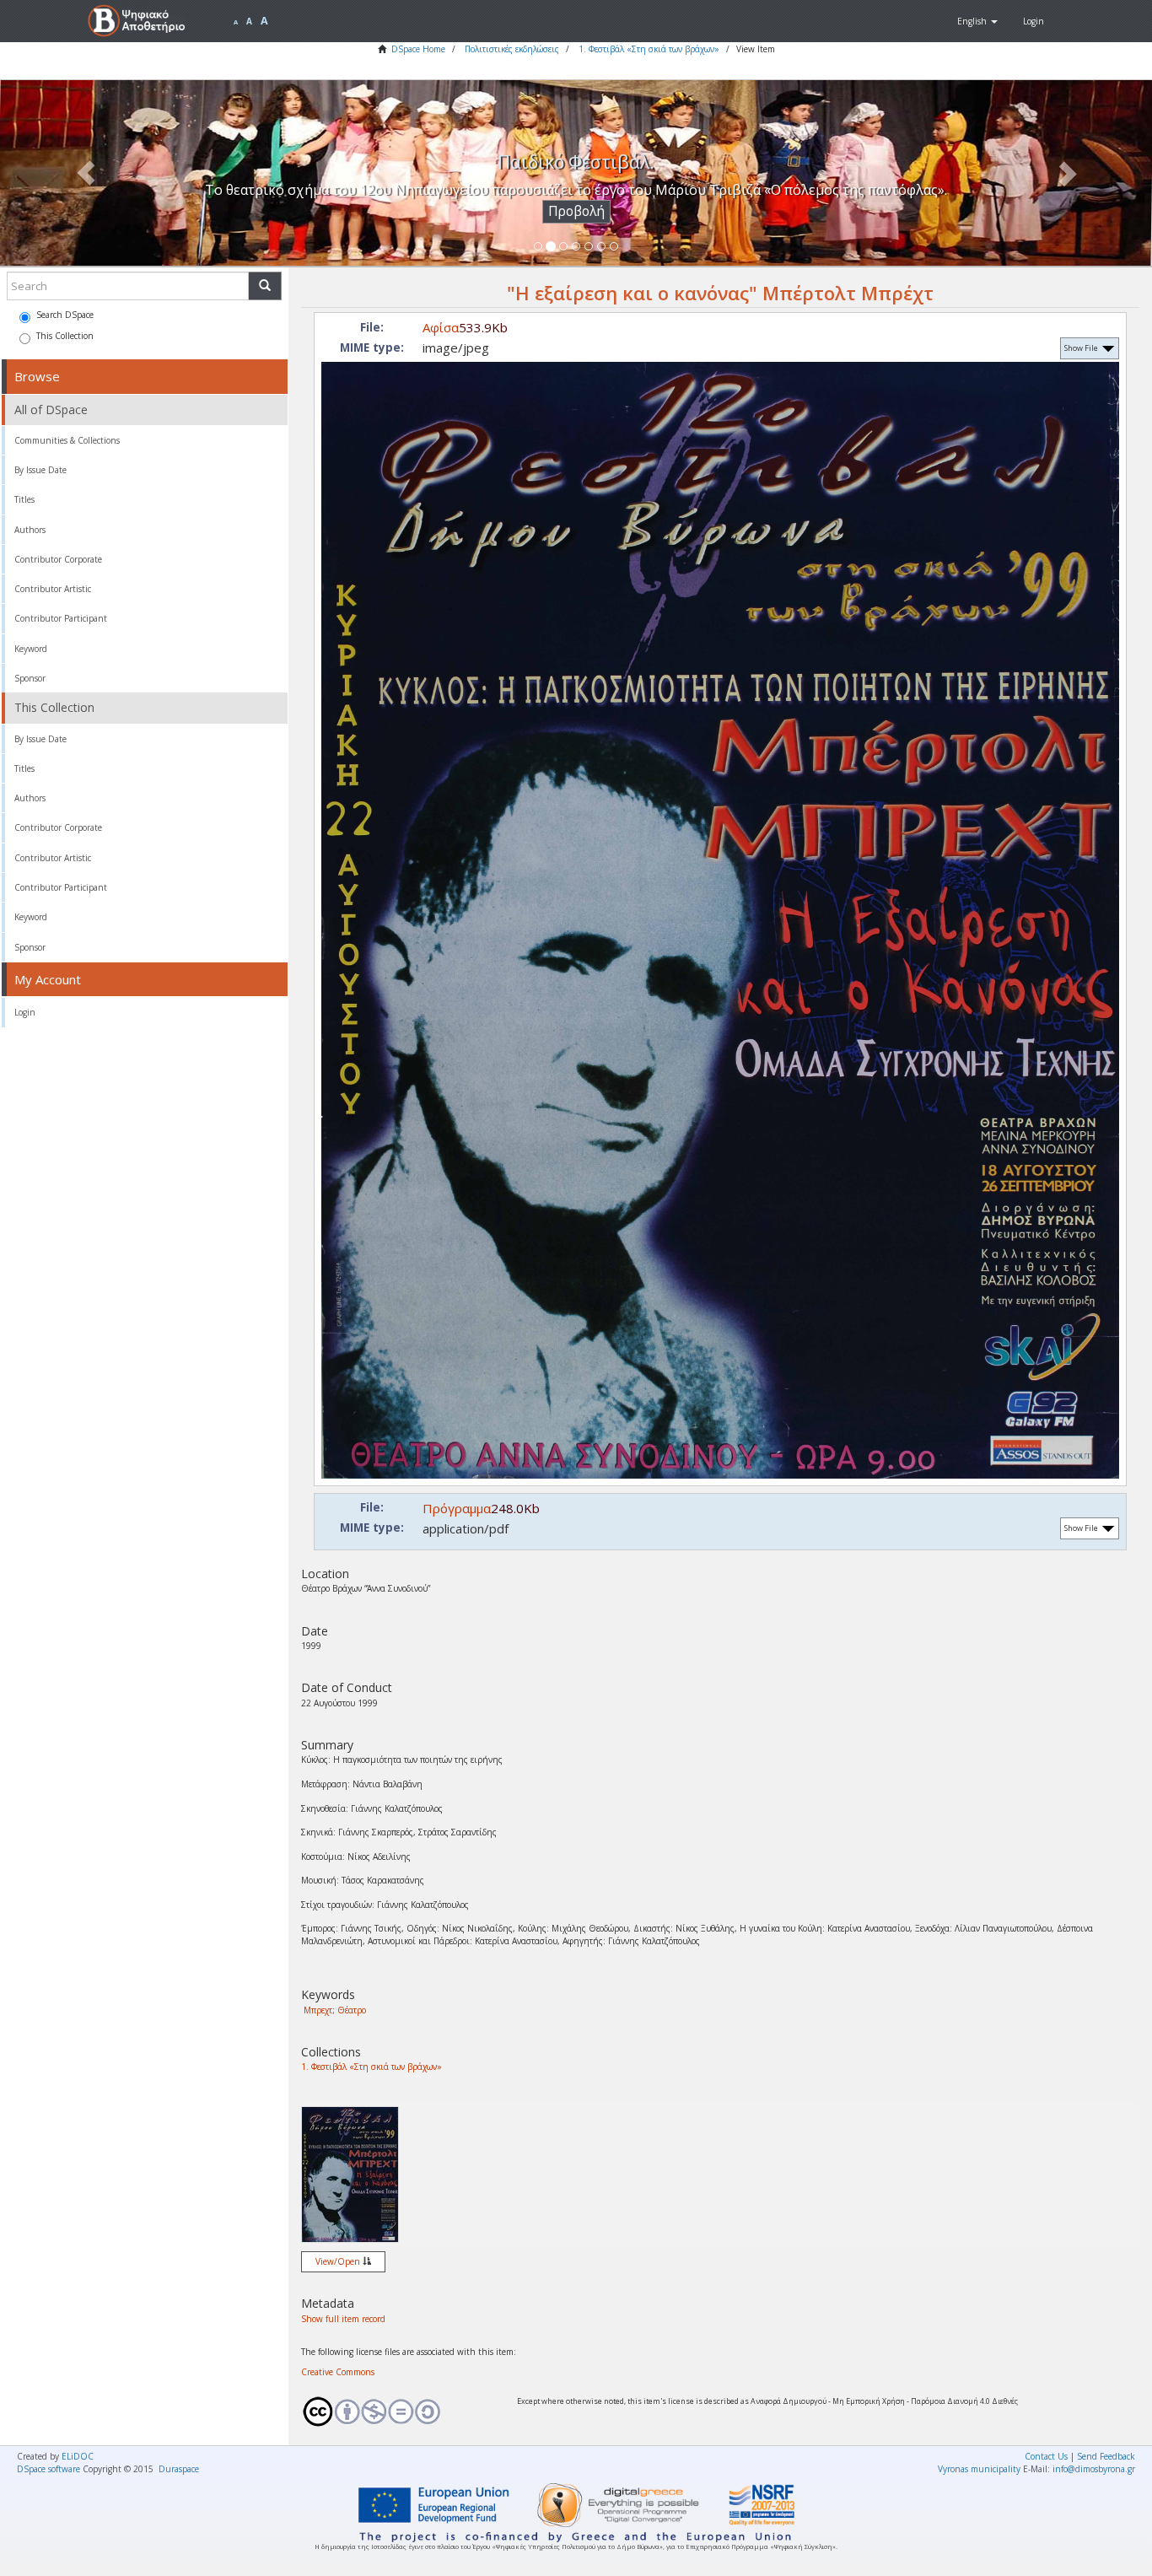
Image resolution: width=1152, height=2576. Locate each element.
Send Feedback (1106, 2456)
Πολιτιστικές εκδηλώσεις (512, 49)
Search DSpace (65, 315)
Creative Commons (338, 2372)
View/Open (339, 2261)
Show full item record (343, 2319)
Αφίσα (441, 327)
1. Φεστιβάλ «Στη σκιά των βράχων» (649, 49)
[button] (977, 21)
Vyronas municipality (979, 2469)
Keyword (31, 649)
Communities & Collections (67, 440)
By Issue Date (40, 470)
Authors (30, 530)
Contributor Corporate (58, 559)
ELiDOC (78, 2456)
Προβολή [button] (576, 211)
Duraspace (179, 2469)
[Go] (265, 286)
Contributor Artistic (53, 589)
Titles (24, 499)
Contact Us (1046, 2456)
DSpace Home (418, 49)
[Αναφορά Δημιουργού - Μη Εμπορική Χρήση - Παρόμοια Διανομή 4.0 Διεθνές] (396, 2412)
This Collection (65, 336)
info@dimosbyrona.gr (1094, 2469)
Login (25, 1012)
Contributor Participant (61, 618)
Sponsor (30, 678)
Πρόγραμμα (457, 1508)
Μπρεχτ (318, 2010)
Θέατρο (352, 2010)
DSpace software (48, 2469)
